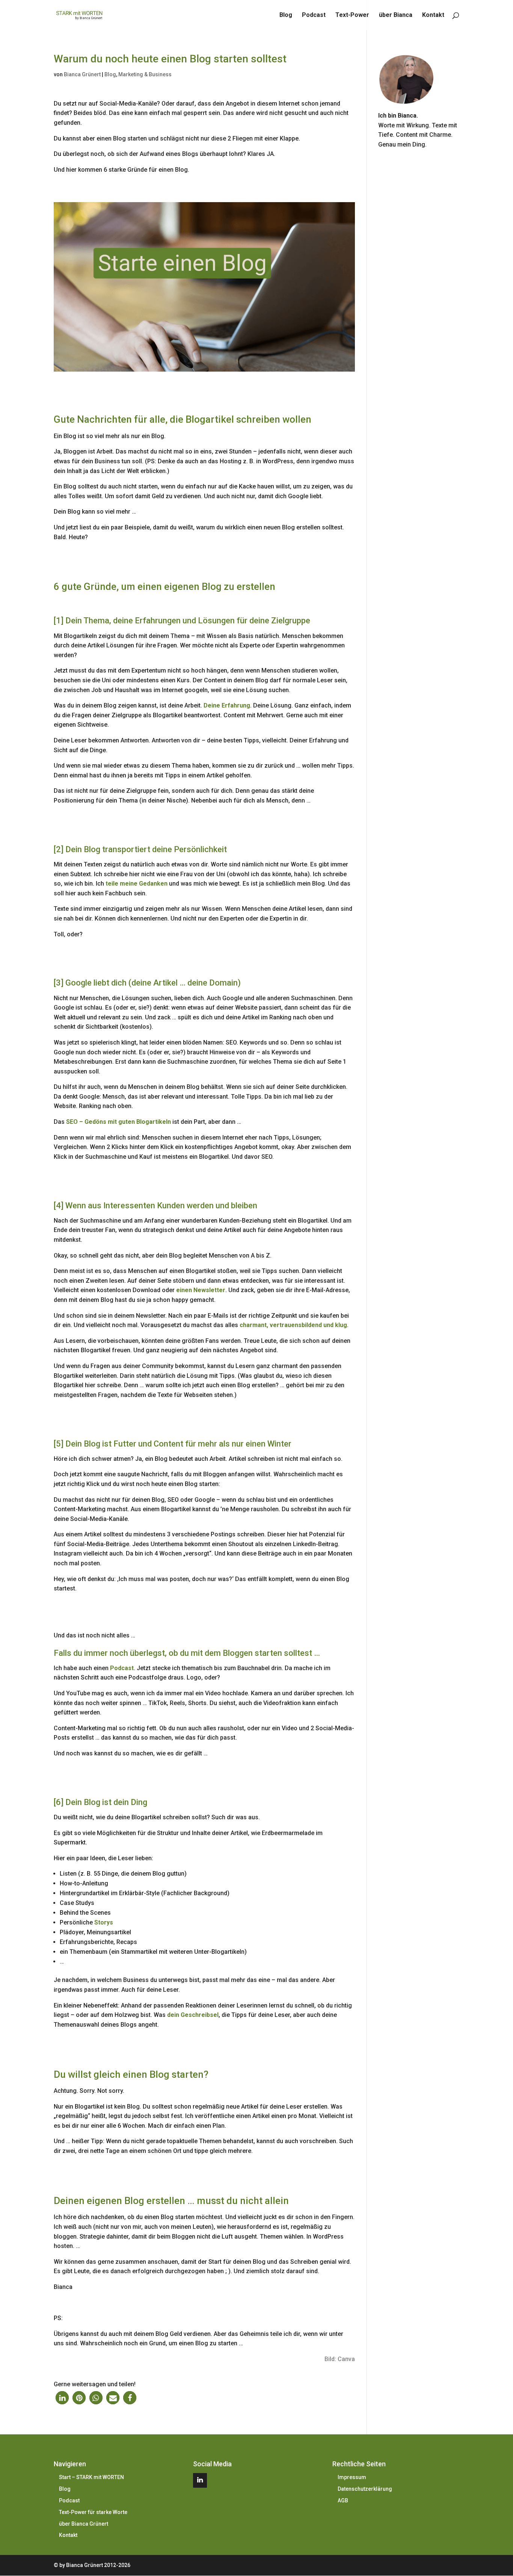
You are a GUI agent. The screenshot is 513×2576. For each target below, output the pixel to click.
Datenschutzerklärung (365, 2489)
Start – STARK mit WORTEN (91, 2477)
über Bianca (396, 15)
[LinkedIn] (200, 2480)
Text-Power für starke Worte (93, 2512)
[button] (62, 2398)
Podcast (314, 15)
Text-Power (352, 15)
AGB (343, 2500)
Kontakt (433, 15)
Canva (346, 2359)
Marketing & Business (145, 74)
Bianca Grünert (82, 74)
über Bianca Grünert (84, 2524)
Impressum (352, 2477)
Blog (286, 15)
